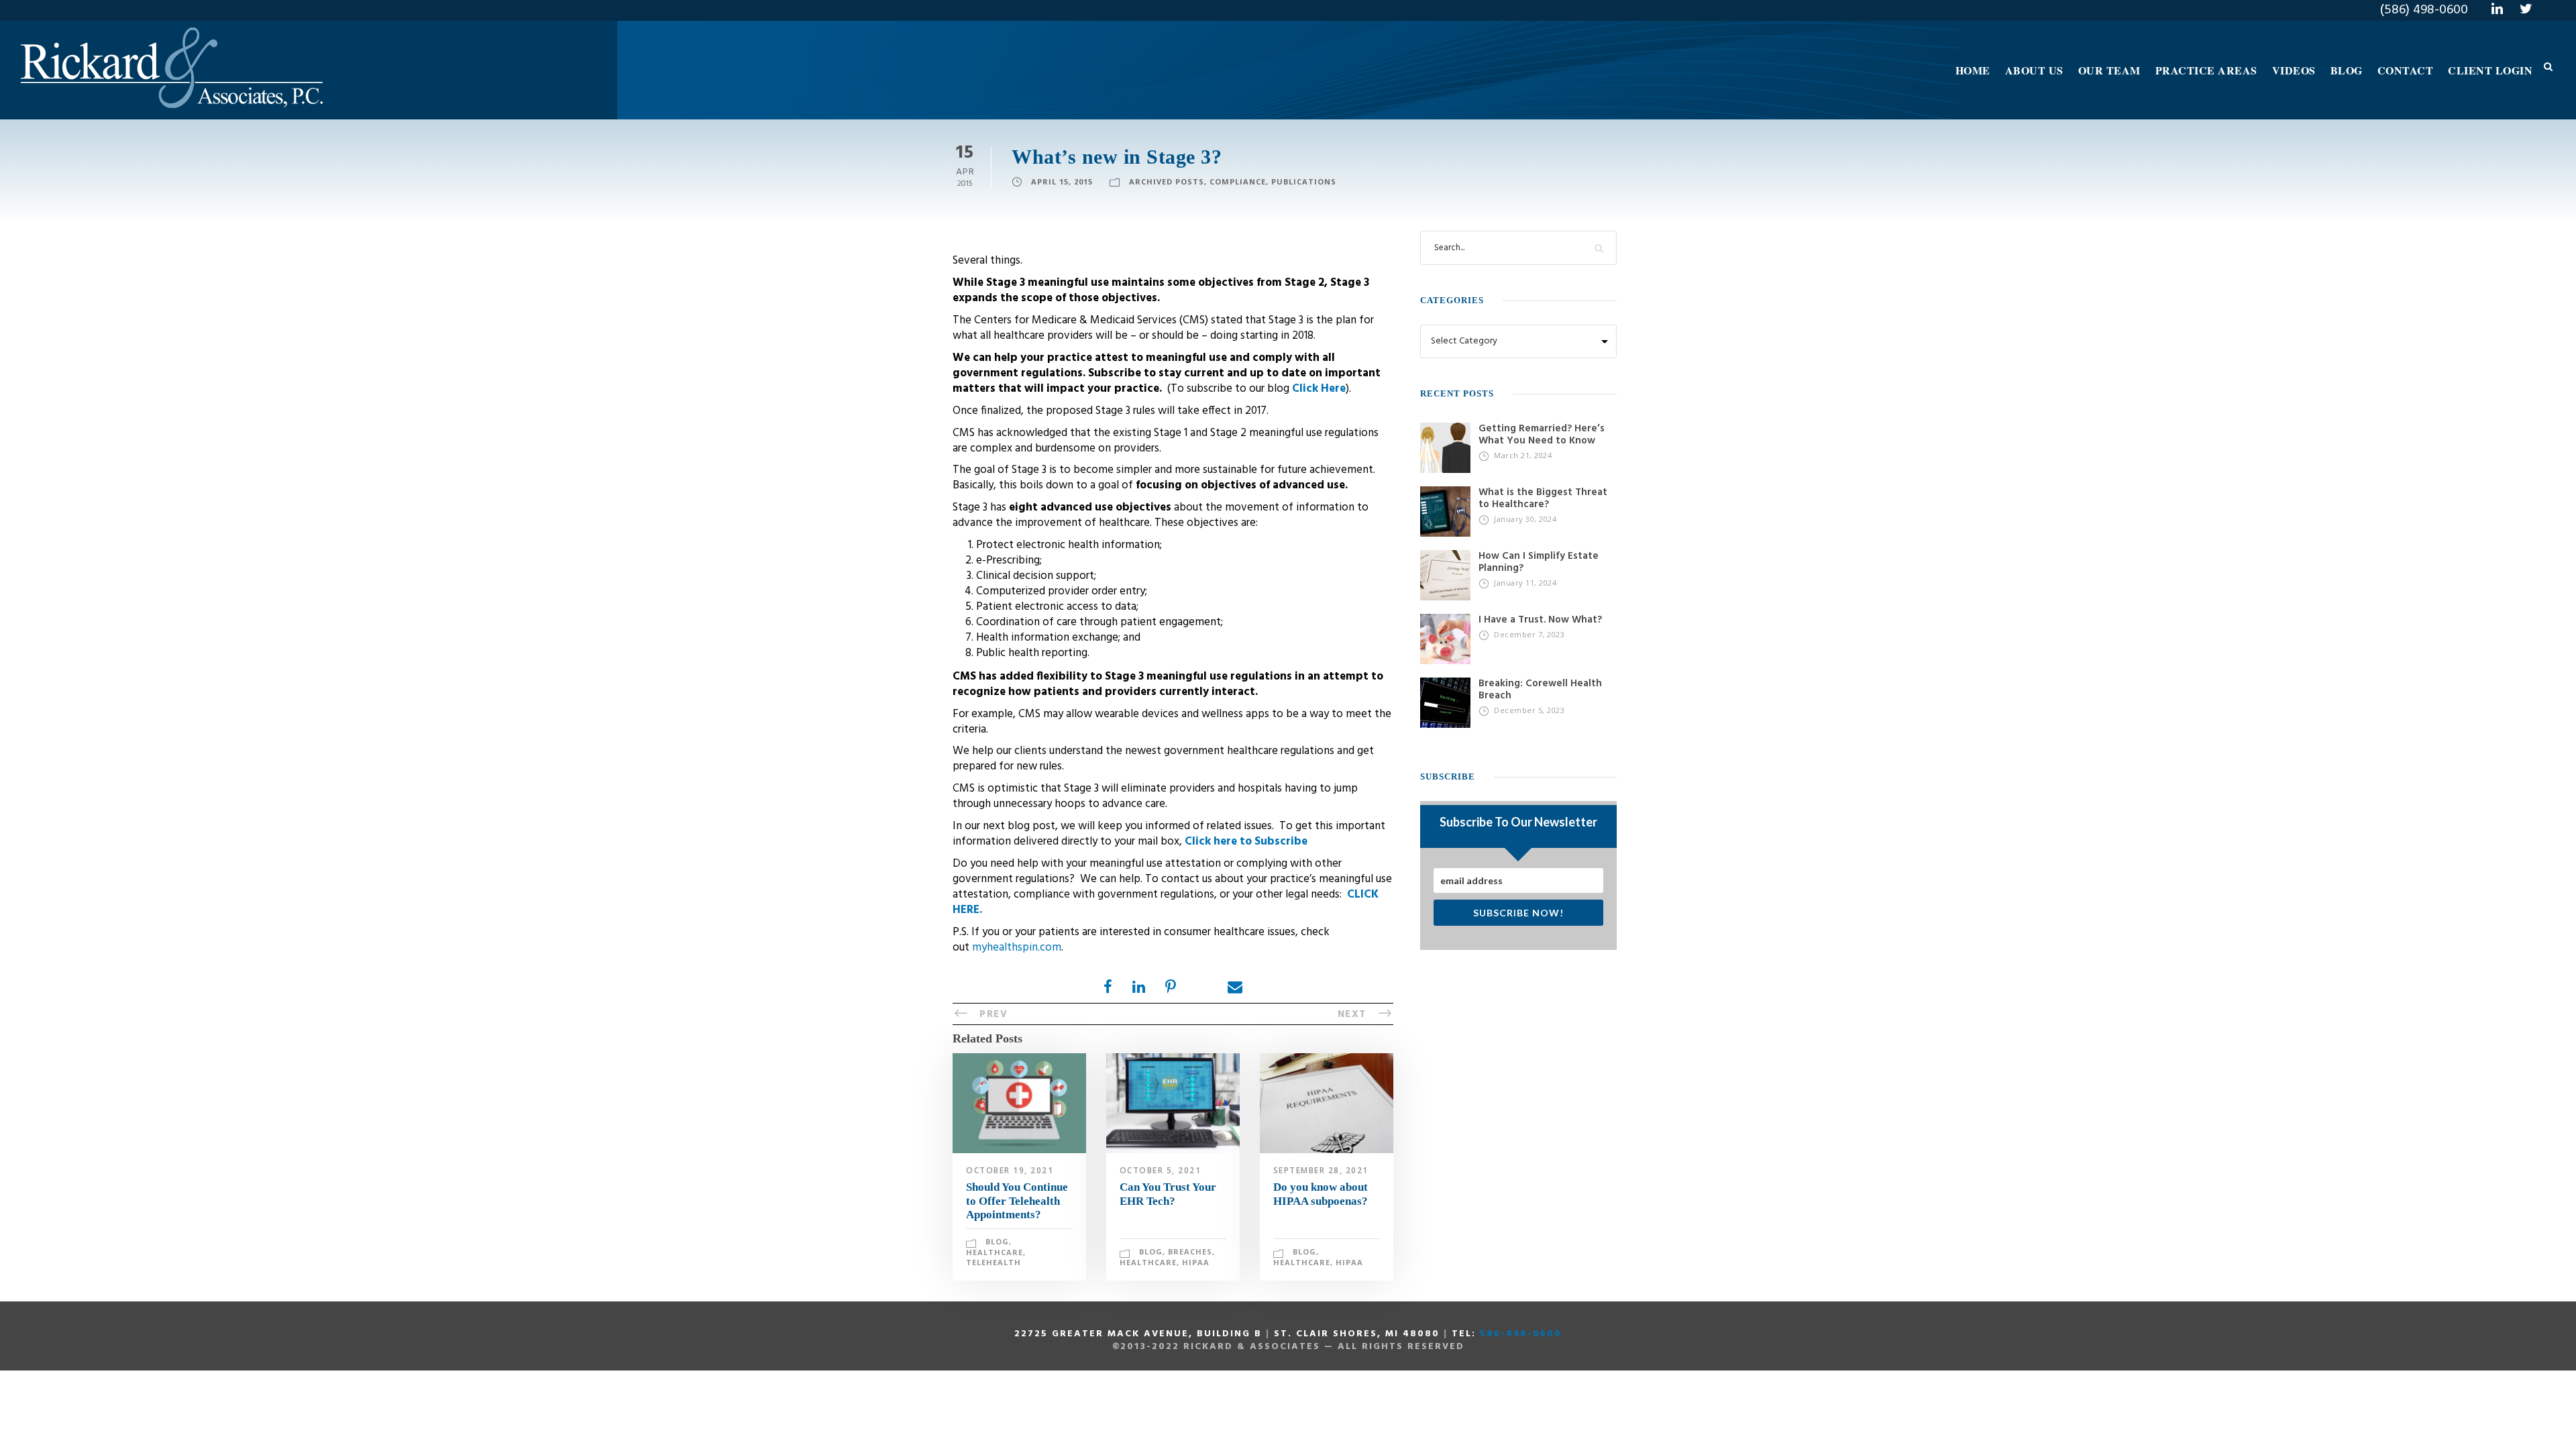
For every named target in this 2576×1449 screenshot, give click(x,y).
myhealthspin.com (1017, 948)
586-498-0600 (1521, 1334)
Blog (2347, 70)
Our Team (2109, 70)
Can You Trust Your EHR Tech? (1168, 1194)
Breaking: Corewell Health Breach (1540, 690)
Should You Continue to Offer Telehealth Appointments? (1017, 1201)
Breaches (1190, 1251)
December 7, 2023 (1529, 634)
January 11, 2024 (1525, 583)
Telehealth (994, 1262)
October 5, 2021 (1161, 1170)
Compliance (1238, 181)
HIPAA (1196, 1262)
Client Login (2490, 70)
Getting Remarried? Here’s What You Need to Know (1542, 435)
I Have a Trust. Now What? (1540, 620)
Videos (2294, 70)
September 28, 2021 (1321, 1170)
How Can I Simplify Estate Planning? (1539, 562)
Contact (2406, 70)
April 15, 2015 (1062, 181)
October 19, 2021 (1010, 1170)
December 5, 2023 (1529, 710)
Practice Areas (2206, 70)
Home (1973, 70)
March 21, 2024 (1523, 455)
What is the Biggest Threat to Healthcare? (1543, 498)
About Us (2034, 70)
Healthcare (995, 1252)
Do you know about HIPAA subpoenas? (1321, 1194)
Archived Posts (1167, 181)
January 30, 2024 (1525, 519)
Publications (1304, 181)
